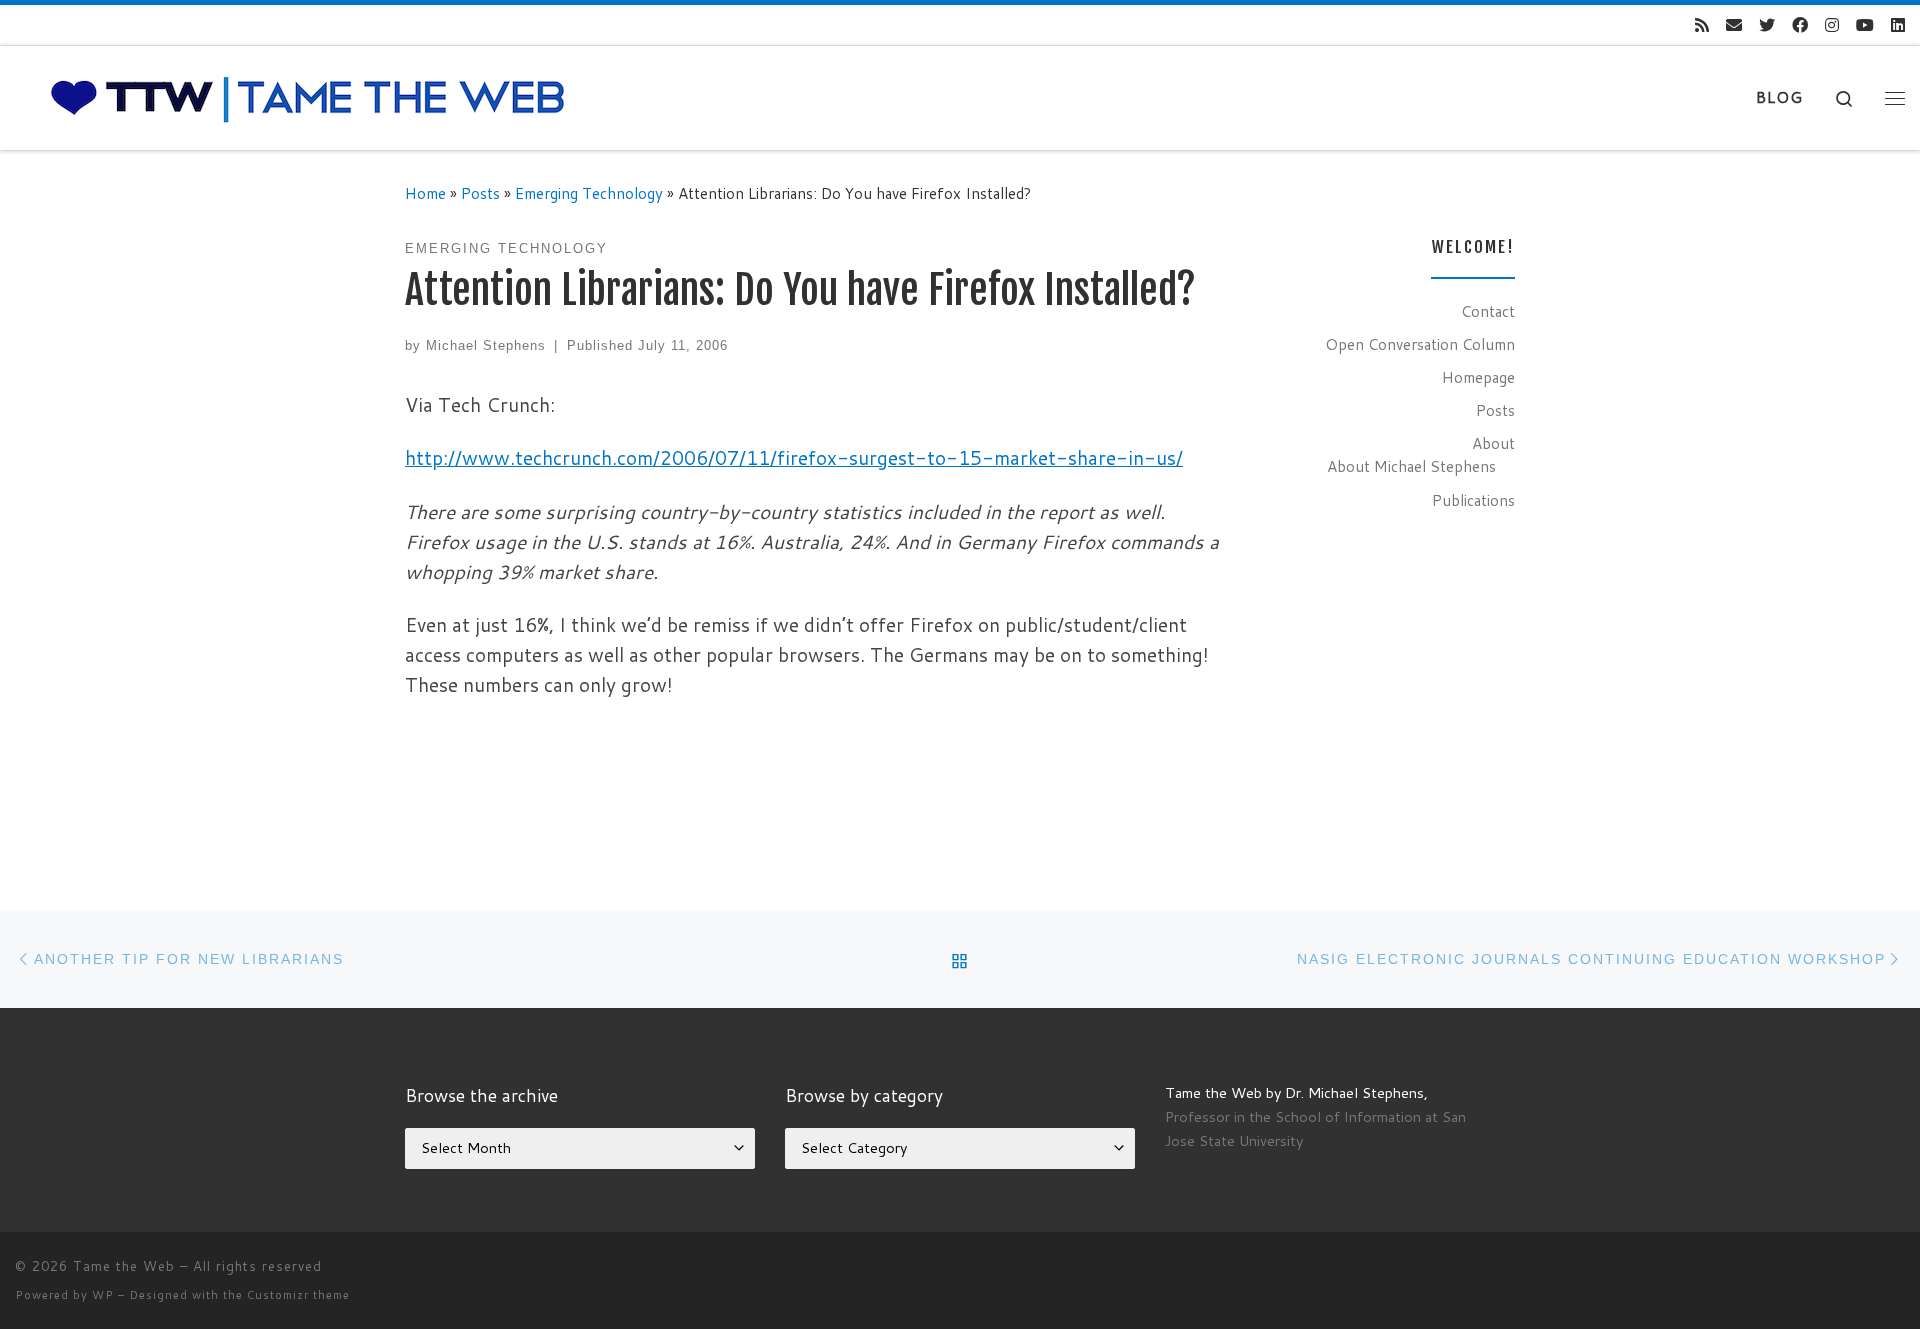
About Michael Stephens (1411, 466)
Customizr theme (298, 1295)
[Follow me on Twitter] (1767, 25)
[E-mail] (1734, 25)
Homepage (1478, 377)
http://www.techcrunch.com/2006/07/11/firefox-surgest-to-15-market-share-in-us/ (794, 457)
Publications (1473, 500)
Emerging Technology (589, 193)
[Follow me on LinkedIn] (1898, 25)
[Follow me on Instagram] (1832, 25)
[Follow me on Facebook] (1800, 25)
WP (103, 1295)
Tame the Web (124, 1266)
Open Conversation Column (1420, 344)
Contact (1488, 311)
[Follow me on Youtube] (1865, 25)
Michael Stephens (486, 345)
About (1493, 443)
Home (425, 193)
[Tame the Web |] (308, 96)
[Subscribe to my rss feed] (1702, 25)
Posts (480, 193)
